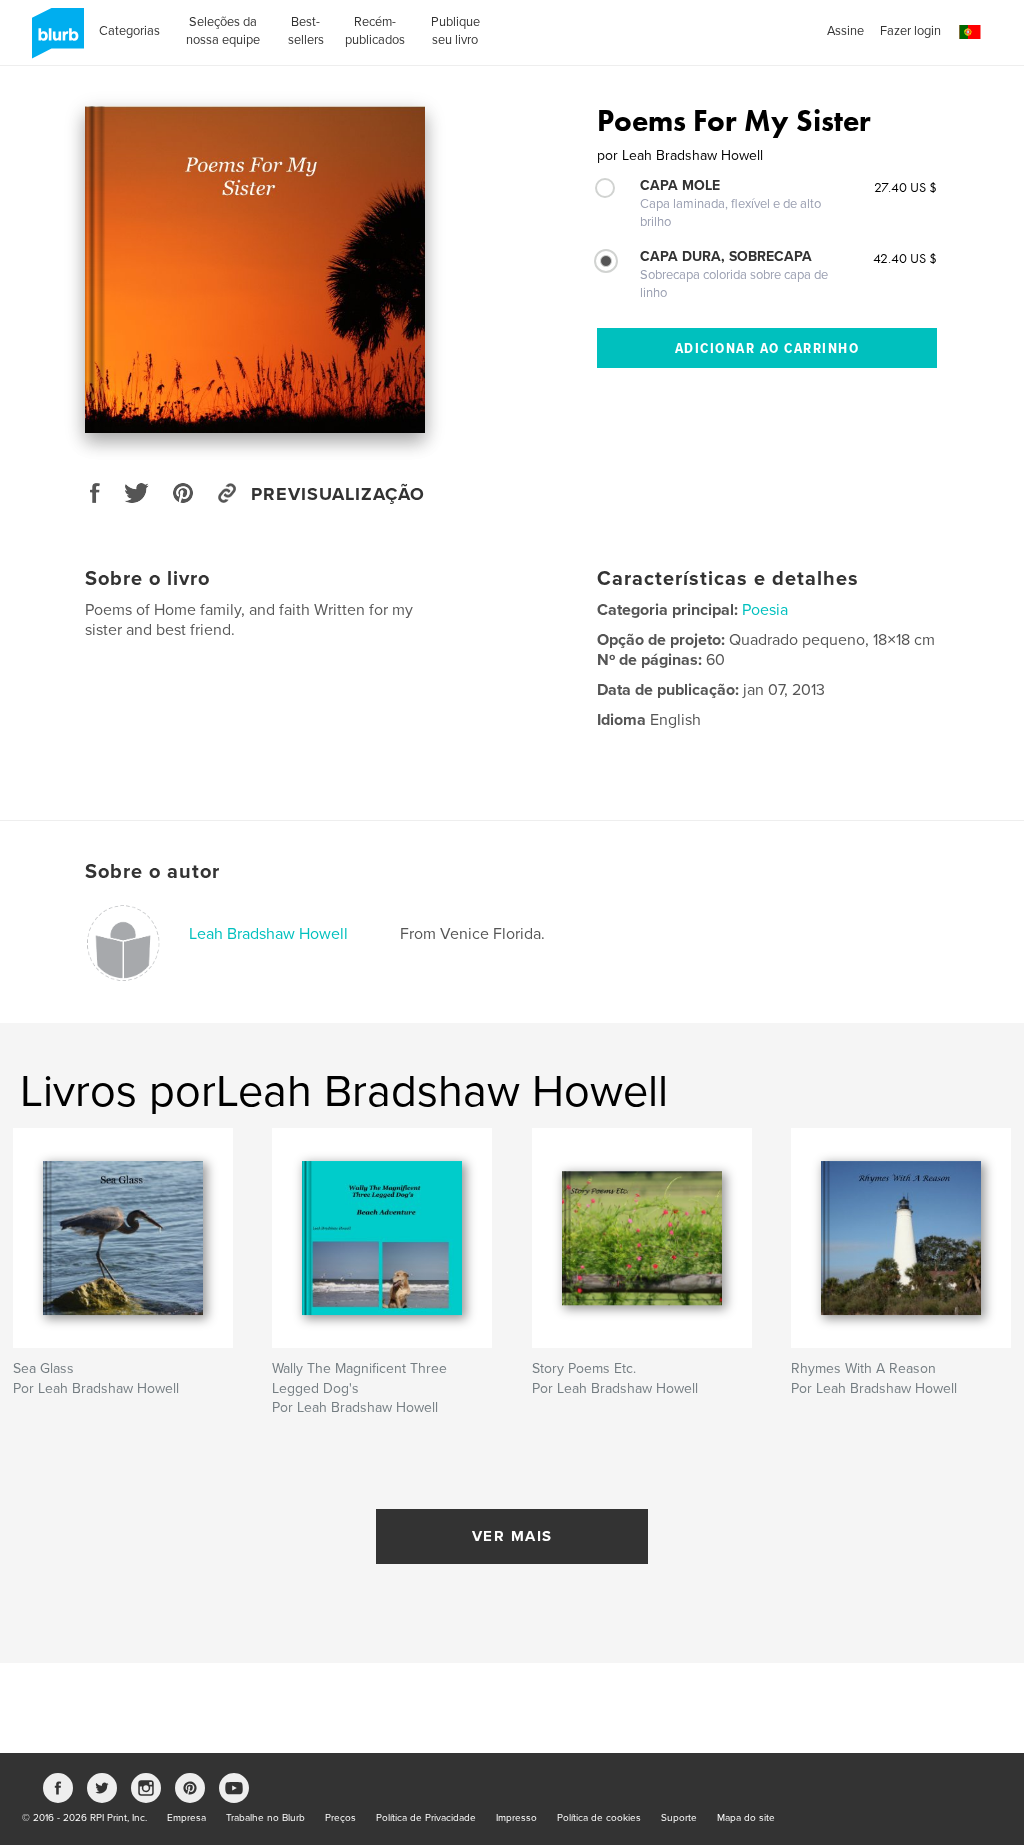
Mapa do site (746, 1818)
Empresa (186, 1818)
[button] (970, 32)
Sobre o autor (152, 872)
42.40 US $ (905, 258)
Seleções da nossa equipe (223, 31)
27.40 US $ (905, 187)
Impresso (516, 1818)
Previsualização (338, 494)
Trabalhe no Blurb (265, 1818)
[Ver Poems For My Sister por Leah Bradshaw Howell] (255, 269)
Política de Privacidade (426, 1818)
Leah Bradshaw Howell (268, 934)
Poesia (765, 610)
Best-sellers (306, 31)
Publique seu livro (455, 31)
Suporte (679, 1818)
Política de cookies (599, 1818)
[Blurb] (54, 41)
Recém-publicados (375, 31)
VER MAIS (512, 1536)
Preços (340, 1818)
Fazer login (910, 31)
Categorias (129, 31)
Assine (845, 31)
